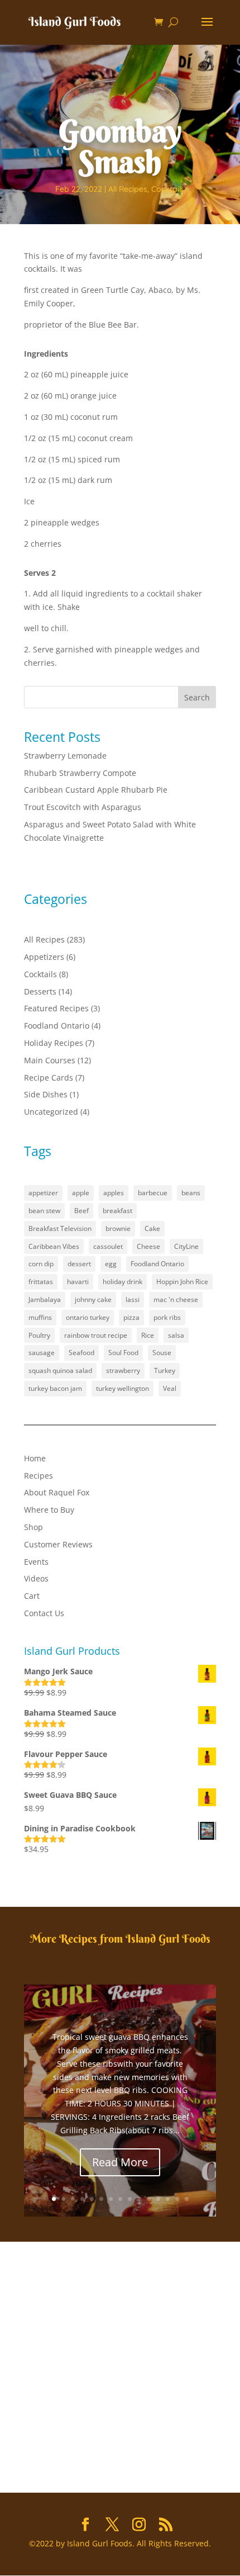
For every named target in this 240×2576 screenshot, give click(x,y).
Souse (162, 1353)
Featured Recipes (56, 1008)
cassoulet (108, 1246)
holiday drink (123, 1282)
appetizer (43, 1193)
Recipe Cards (49, 1078)
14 (177, 2199)
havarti (78, 1282)
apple (81, 1193)
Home (35, 1458)
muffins (40, 1317)
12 (158, 2199)
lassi (133, 1299)
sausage (42, 1353)
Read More (120, 2162)
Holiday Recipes (54, 1043)
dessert (79, 1264)
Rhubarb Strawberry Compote (80, 773)
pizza (131, 1317)
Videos (36, 1578)
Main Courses (50, 1060)
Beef (81, 1211)
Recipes (39, 1476)
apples (114, 1193)
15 (187, 2199)
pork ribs (167, 1317)
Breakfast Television (60, 1228)
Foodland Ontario (57, 1026)
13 (168, 2199)
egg (111, 1264)
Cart (32, 1596)
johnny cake (93, 1299)
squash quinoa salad (60, 1370)
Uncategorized (51, 1112)
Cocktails (168, 189)
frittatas (41, 1282)
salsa (176, 1335)
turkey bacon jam (55, 1388)
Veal (170, 1388)
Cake (152, 1228)
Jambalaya (45, 1299)
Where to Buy (49, 1510)
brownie (118, 1228)
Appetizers (44, 957)
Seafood (81, 1353)
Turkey (165, 1370)
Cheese (148, 1246)
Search (197, 697)
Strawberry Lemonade (65, 756)
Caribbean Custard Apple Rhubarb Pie (96, 790)
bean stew (44, 1211)
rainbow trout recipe (96, 1335)
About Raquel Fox (57, 1492)
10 (139, 2199)
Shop (33, 1527)
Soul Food (123, 1353)
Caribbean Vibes (54, 1246)
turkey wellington (123, 1388)
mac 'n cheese (176, 1299)
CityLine (186, 1246)
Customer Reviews (58, 1544)
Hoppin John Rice (182, 1282)
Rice (148, 1335)
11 (149, 2199)
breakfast (117, 1211)
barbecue (153, 1193)
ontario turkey (88, 1317)
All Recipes (128, 189)
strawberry (123, 1370)
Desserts (40, 991)
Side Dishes (46, 1094)
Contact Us (44, 1613)
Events (36, 1562)
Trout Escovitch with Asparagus (83, 807)
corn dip (41, 1264)
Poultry (39, 1335)
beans (191, 1193)
